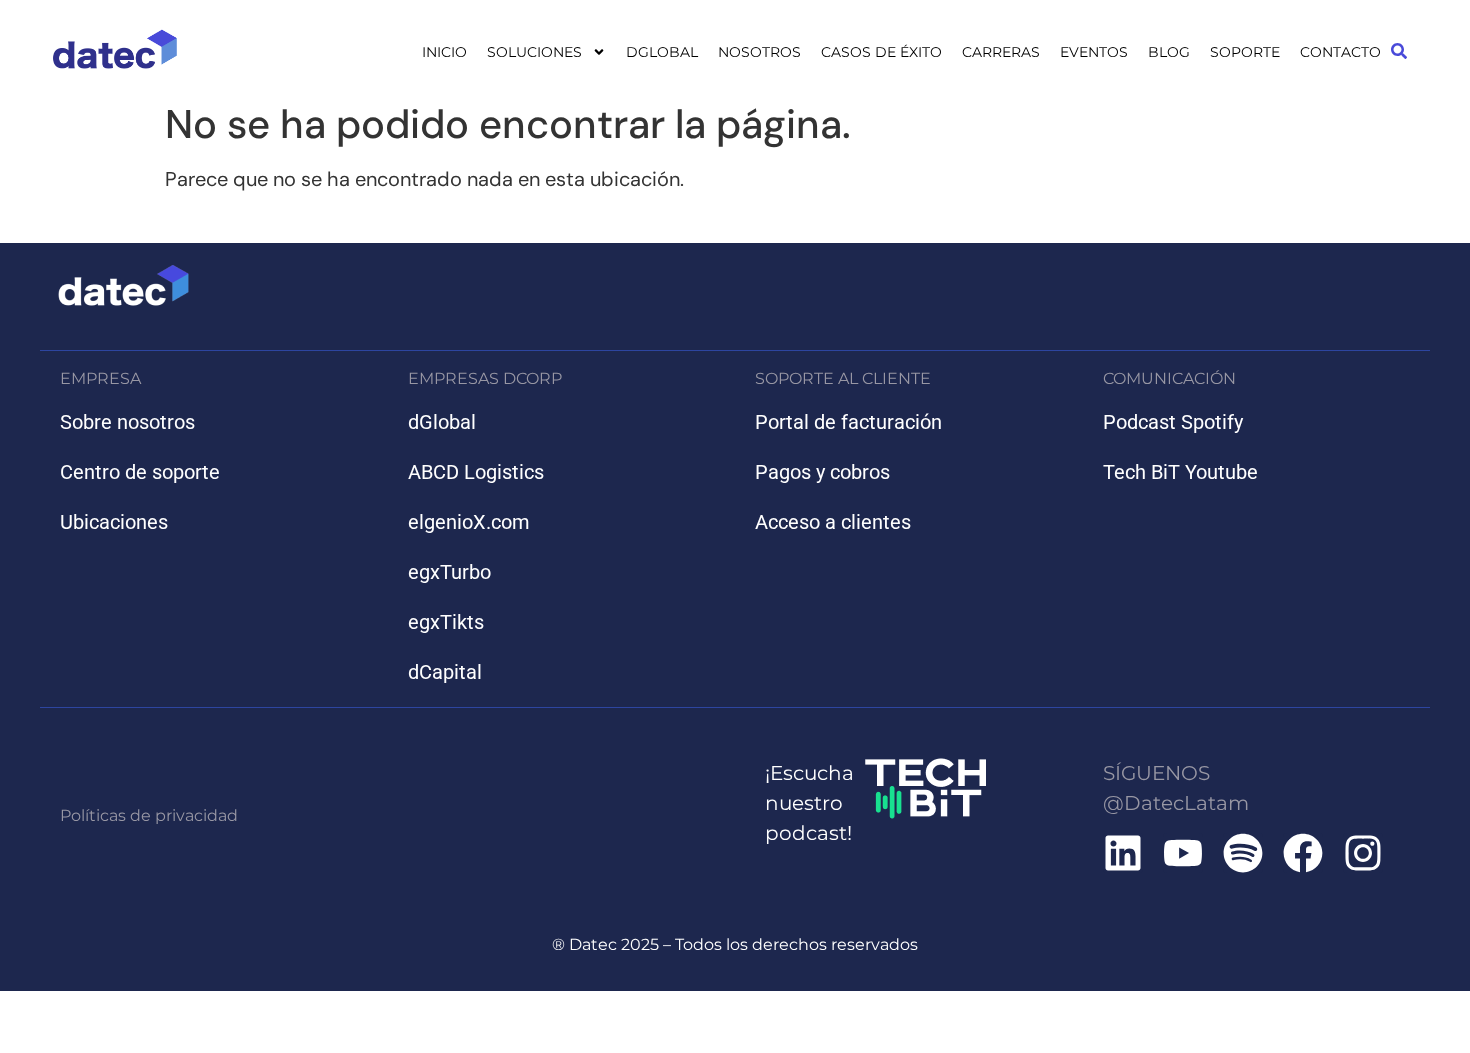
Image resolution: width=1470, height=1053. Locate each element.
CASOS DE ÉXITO (881, 52)
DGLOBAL (662, 52)
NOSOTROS (759, 52)
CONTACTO (1340, 52)
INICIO (444, 52)
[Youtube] (1183, 853)
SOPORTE (1245, 52)
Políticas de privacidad (149, 815)
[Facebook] (1303, 853)
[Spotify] (1243, 853)
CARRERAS (1001, 52)
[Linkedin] (1123, 853)
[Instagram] (1363, 853)
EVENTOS (1094, 52)
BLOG (1169, 52)
